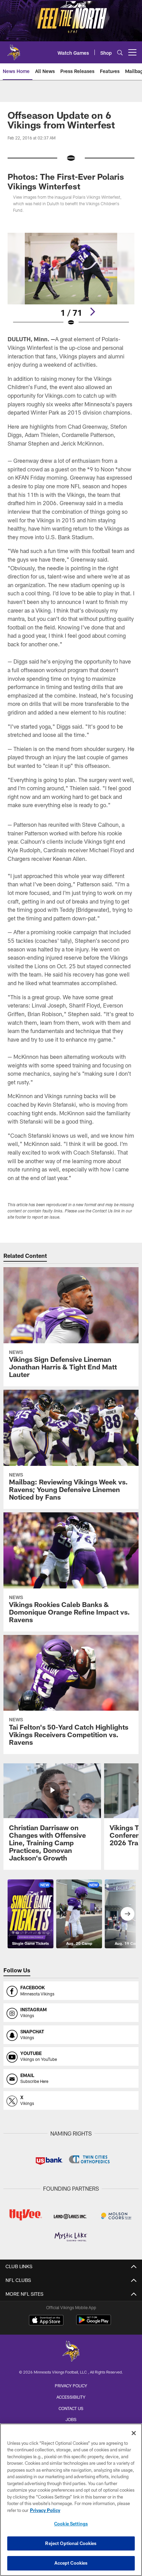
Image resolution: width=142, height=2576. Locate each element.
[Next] (92, 312)
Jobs (71, 2419)
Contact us (71, 2408)
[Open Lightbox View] (71, 279)
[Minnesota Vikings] (71, 2352)
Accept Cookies (71, 2563)
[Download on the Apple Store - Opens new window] (46, 2321)
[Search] (120, 53)
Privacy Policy (71, 2386)
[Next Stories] (128, 1914)
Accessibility (71, 2397)
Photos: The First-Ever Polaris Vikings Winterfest (66, 181)
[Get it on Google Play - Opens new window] (94, 2323)
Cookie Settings (71, 2524)
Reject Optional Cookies (71, 2543)
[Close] (134, 2433)
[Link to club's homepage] (14, 50)
